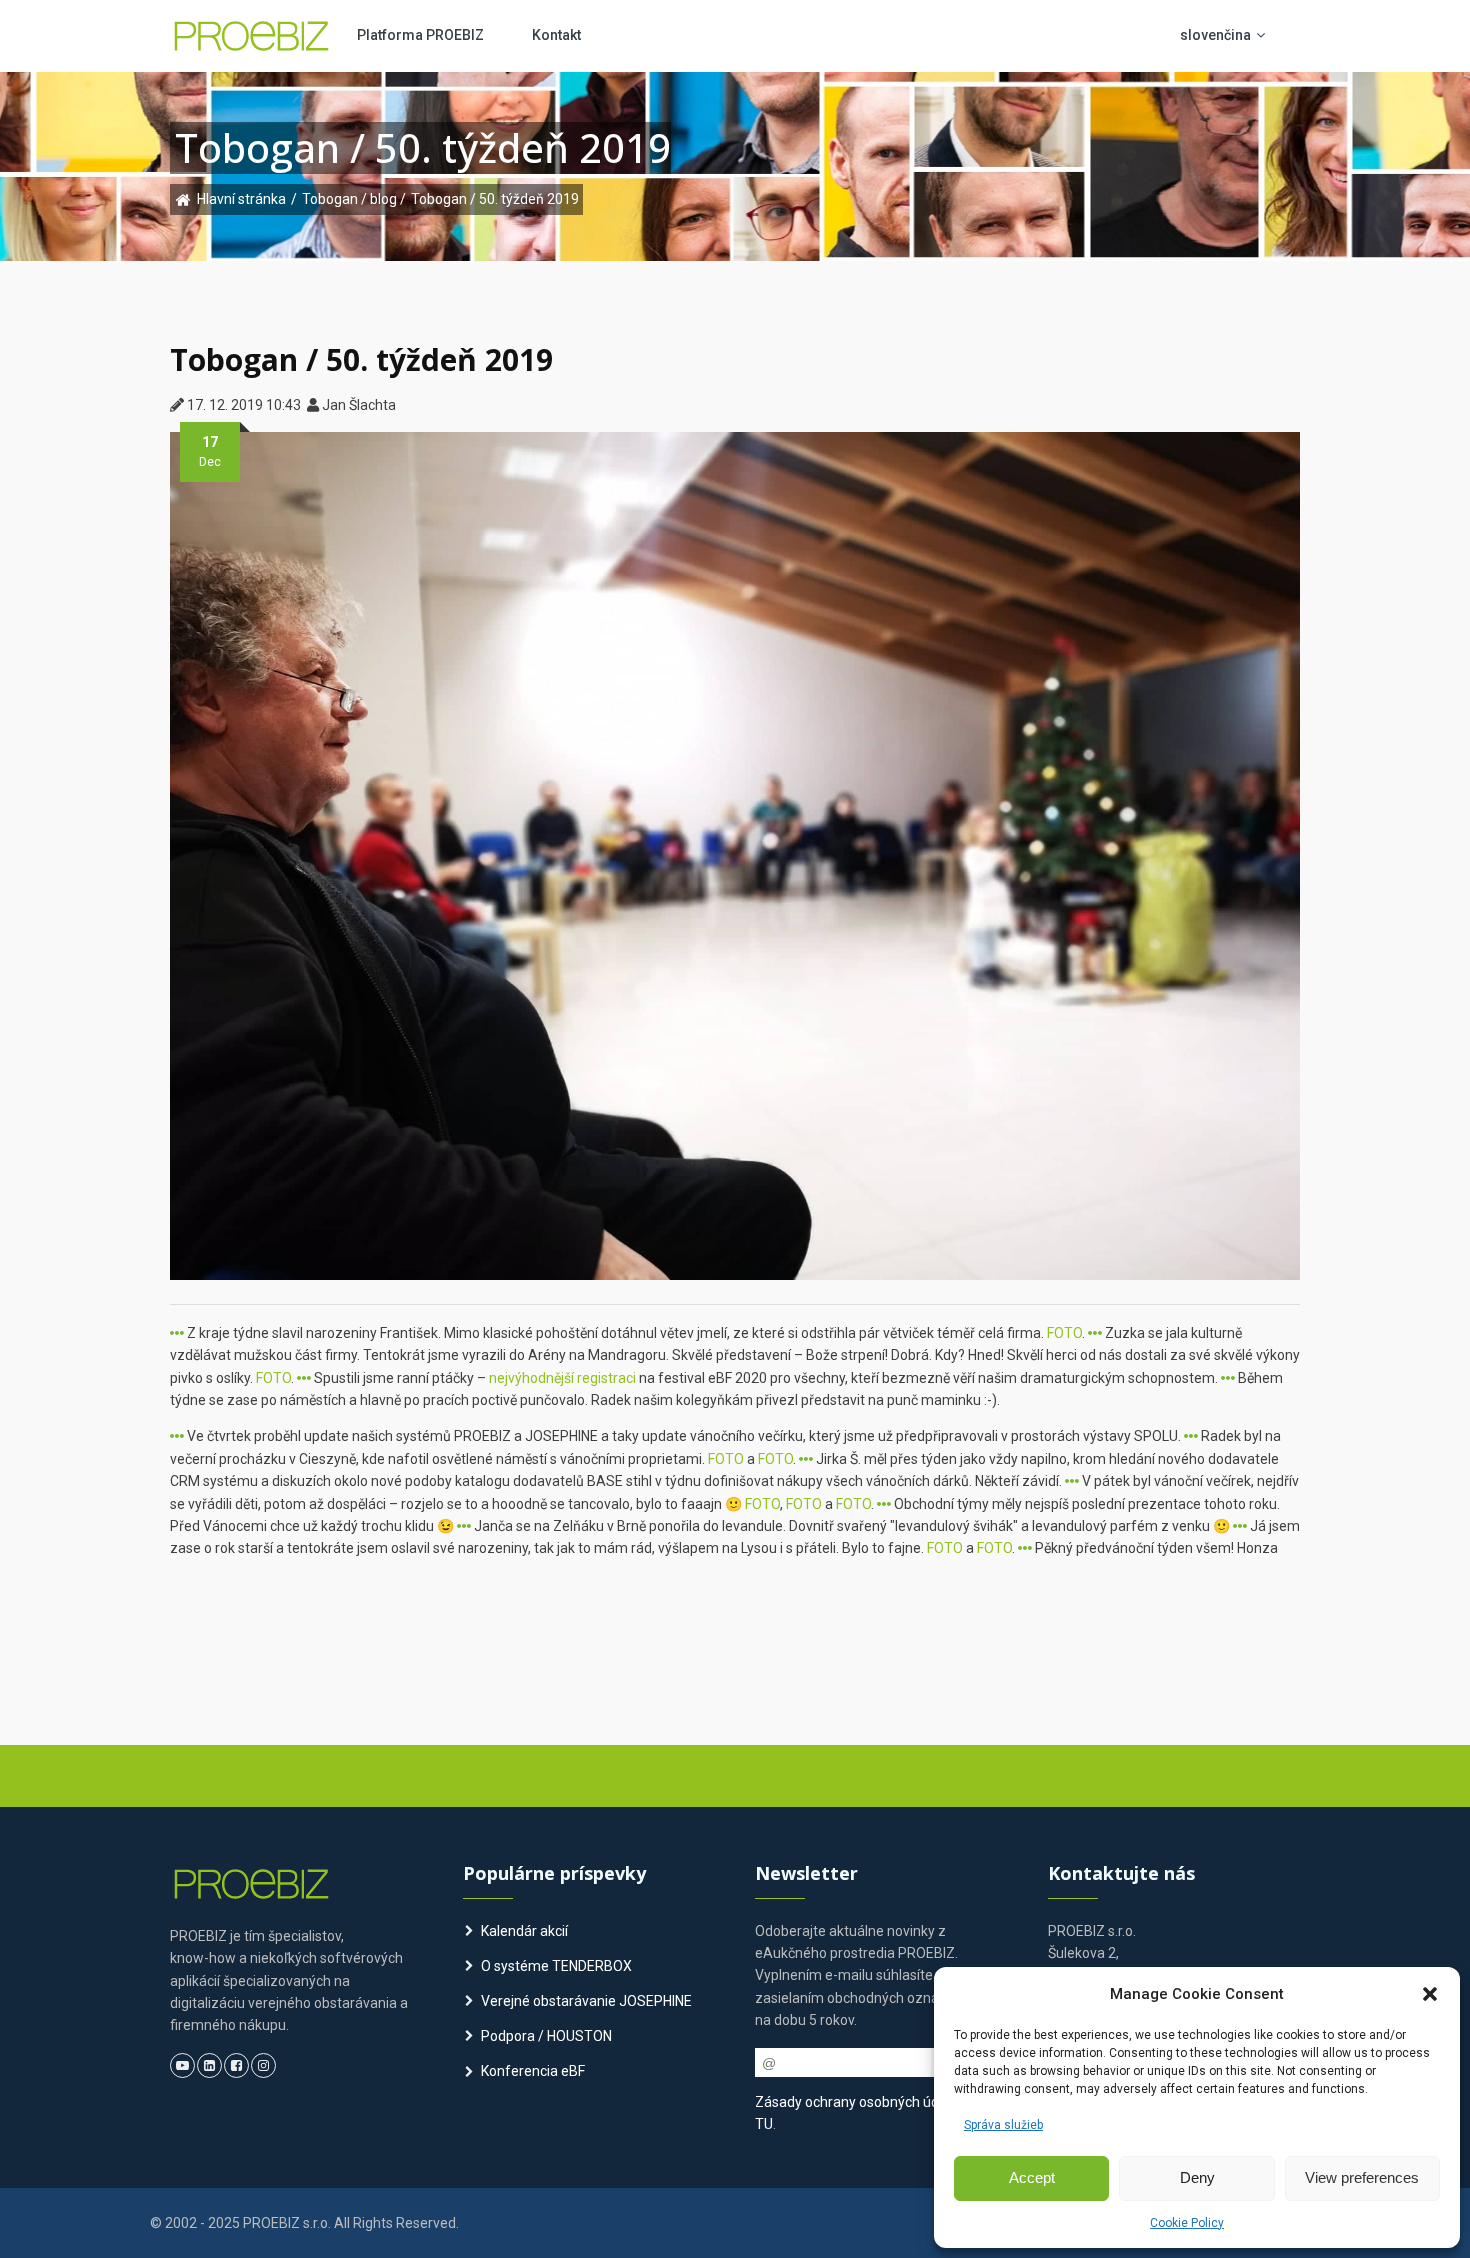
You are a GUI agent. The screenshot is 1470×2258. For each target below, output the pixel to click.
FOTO (1064, 1333)
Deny (1197, 2177)
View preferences (1362, 2177)
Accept (1032, 2177)
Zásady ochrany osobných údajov (860, 2102)
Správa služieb (1003, 2125)
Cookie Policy (1187, 2223)
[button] (1430, 1994)
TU (764, 2124)
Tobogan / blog (351, 199)
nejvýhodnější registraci (562, 1378)
